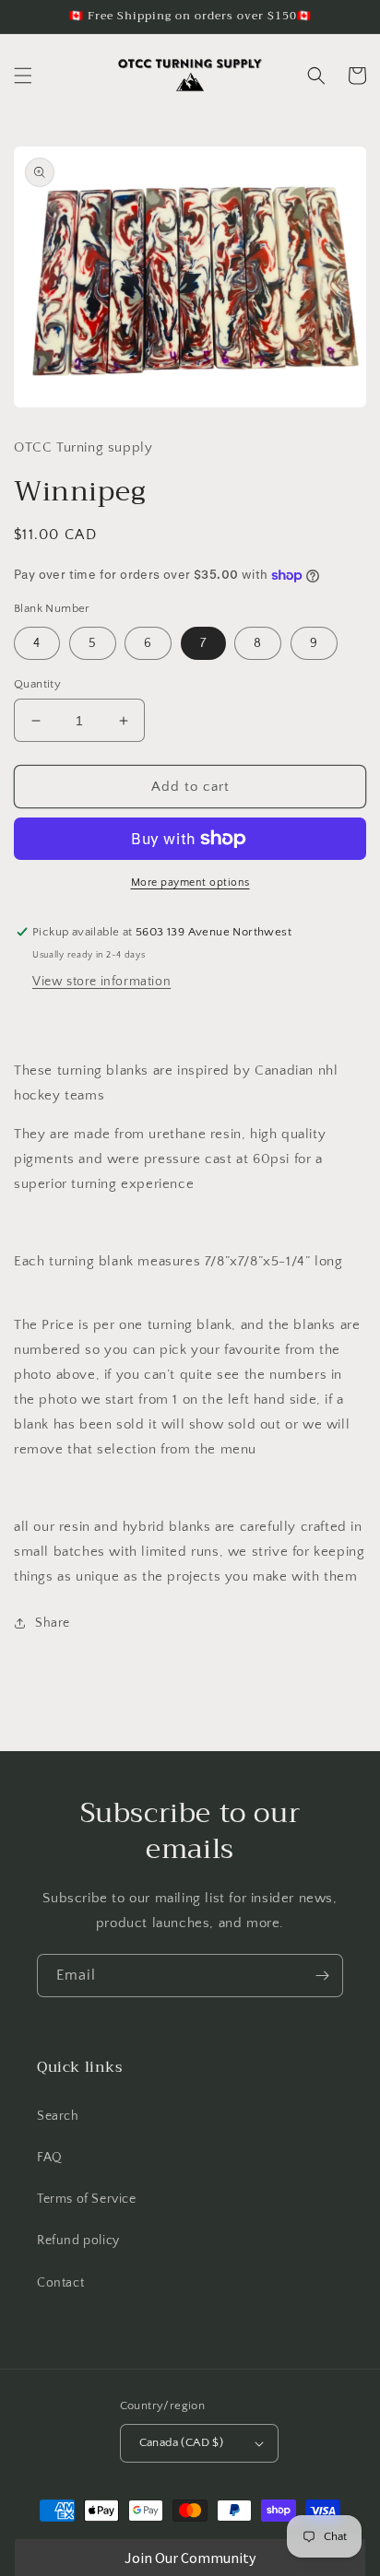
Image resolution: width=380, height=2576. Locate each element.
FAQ (50, 2158)
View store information (101, 982)
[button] (23, 76)
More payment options (190, 882)
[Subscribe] (322, 1976)
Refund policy (78, 2241)
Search (58, 2116)
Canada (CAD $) (182, 2442)
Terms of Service (87, 2199)
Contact (60, 2283)
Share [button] (53, 1623)
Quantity (37, 684)
